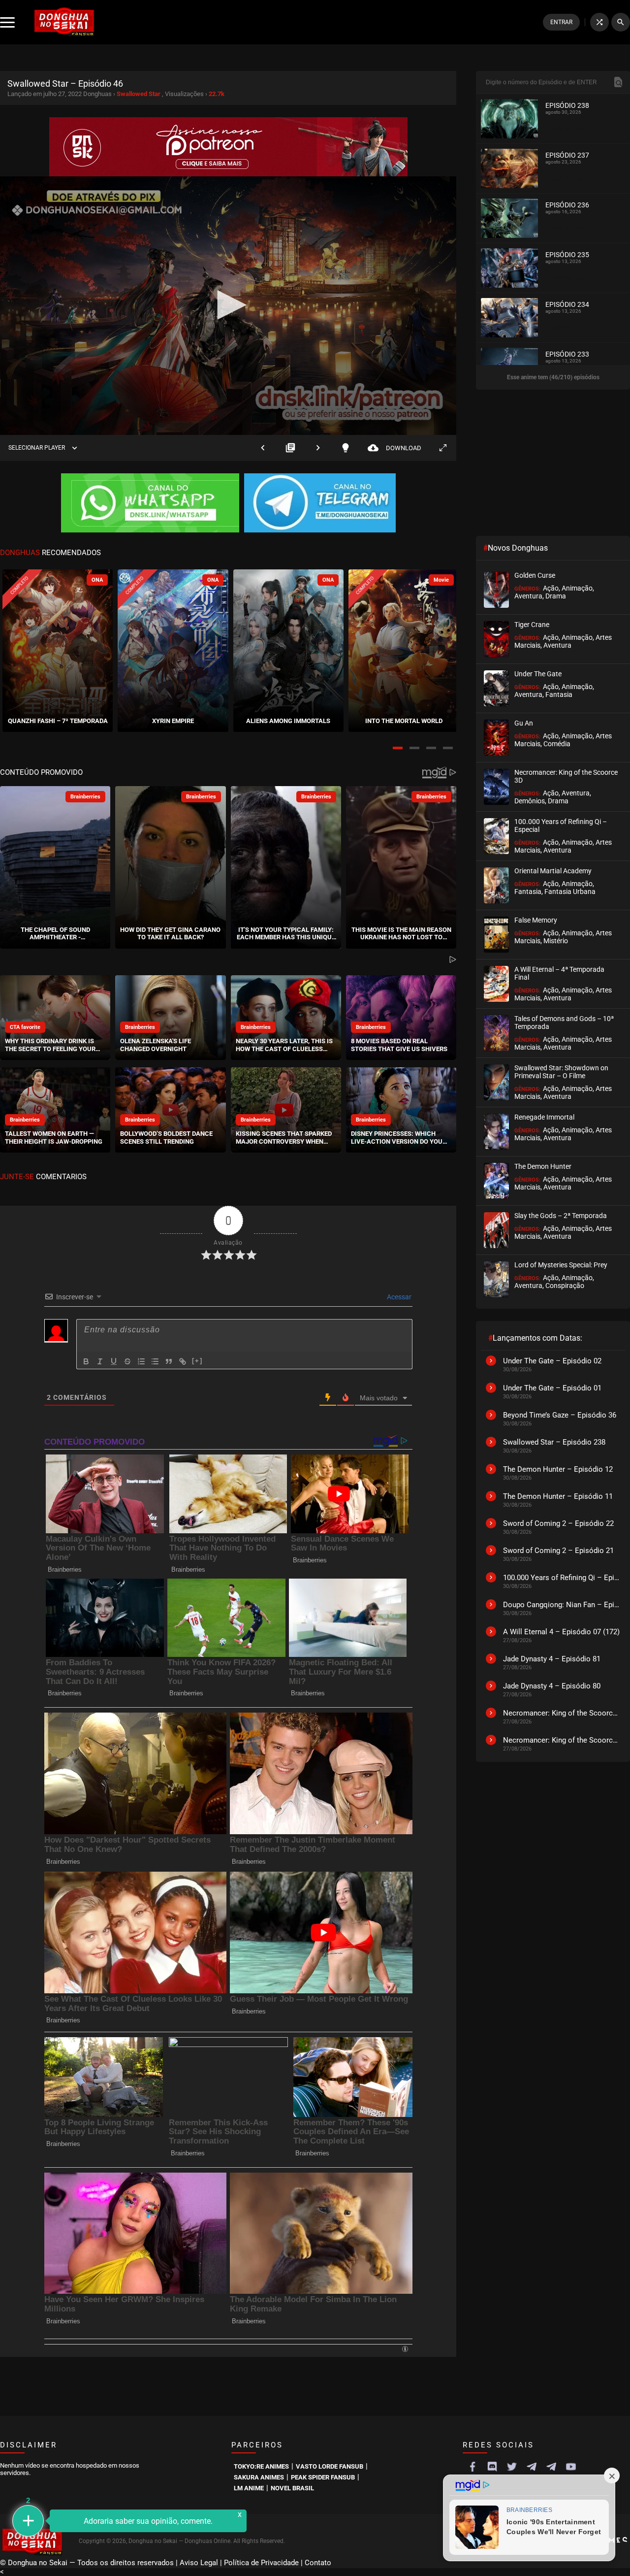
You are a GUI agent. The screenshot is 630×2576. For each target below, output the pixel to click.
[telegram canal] (532, 2467)
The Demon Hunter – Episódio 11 (558, 1496)
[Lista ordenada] (141, 1361)
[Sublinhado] (114, 1361)
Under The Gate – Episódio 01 (552, 1388)
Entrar (561, 22)
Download (394, 448)
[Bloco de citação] (169, 1361)
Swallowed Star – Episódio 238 (554, 1442)
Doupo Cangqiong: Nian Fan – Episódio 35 (562, 1605)
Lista (290, 448)
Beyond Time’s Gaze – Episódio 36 (560, 1415)
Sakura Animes (259, 2477)
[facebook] (472, 2467)
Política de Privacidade (261, 2563)
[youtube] (571, 2467)
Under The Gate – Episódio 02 (552, 1361)
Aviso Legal (199, 2563)
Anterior (263, 448)
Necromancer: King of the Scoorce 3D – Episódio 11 (562, 1713)
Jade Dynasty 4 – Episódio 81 (552, 1659)
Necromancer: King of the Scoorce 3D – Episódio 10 (562, 1740)
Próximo (318, 448)
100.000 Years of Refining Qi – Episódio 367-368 (562, 1578)
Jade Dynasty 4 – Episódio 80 (552, 1686)
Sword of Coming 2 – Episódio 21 (558, 1551)
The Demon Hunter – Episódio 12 (558, 1469)
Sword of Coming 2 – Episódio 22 (558, 1523)
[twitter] (512, 2467)
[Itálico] (100, 1361)
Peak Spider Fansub (323, 2477)
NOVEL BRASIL (292, 2488)
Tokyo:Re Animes (261, 2466)
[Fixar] (127, 1361)
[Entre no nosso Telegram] (320, 504)
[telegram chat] (551, 2467)
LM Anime (249, 2488)
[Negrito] (86, 1361)
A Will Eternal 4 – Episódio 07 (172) (561, 1632)
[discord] (492, 2467)
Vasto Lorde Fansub (330, 2466)
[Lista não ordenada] (155, 1361)
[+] (197, 1361)
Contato (318, 2563)
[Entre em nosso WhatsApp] (150, 504)
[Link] (183, 1361)
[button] (398, 748)
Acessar (398, 1297)
